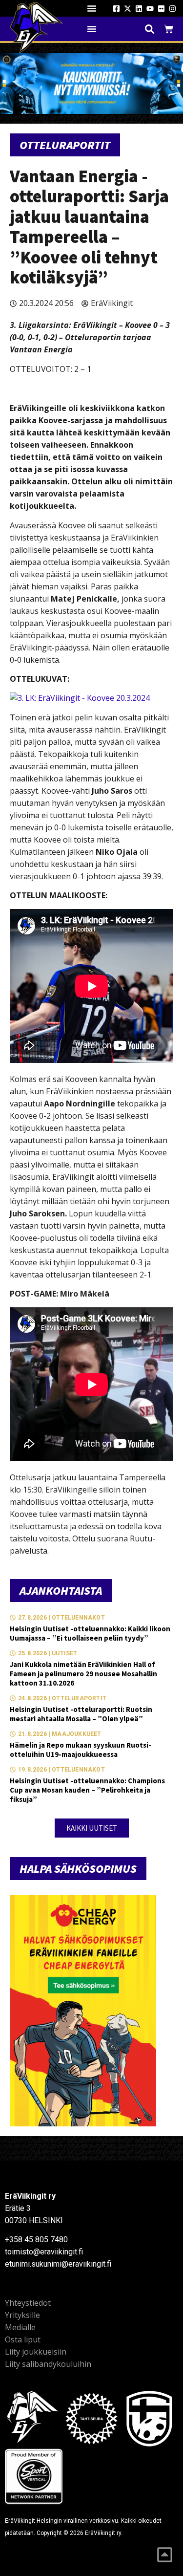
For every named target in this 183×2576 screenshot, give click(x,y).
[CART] (169, 29)
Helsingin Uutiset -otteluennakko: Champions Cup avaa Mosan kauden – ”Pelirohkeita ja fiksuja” (87, 1790)
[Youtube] (150, 9)
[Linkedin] (139, 9)
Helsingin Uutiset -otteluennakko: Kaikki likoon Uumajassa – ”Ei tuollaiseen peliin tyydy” (90, 1633)
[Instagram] (173, 9)
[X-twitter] (128, 9)
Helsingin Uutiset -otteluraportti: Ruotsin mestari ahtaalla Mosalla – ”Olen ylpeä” (81, 1714)
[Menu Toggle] (92, 8)
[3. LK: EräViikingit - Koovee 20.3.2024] (80, 698)
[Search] (150, 29)
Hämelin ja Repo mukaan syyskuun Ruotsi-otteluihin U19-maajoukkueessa (81, 1750)
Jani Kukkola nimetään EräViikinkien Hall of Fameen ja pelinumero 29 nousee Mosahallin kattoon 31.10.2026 (83, 1674)
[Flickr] (161, 9)
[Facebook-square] (116, 9)
